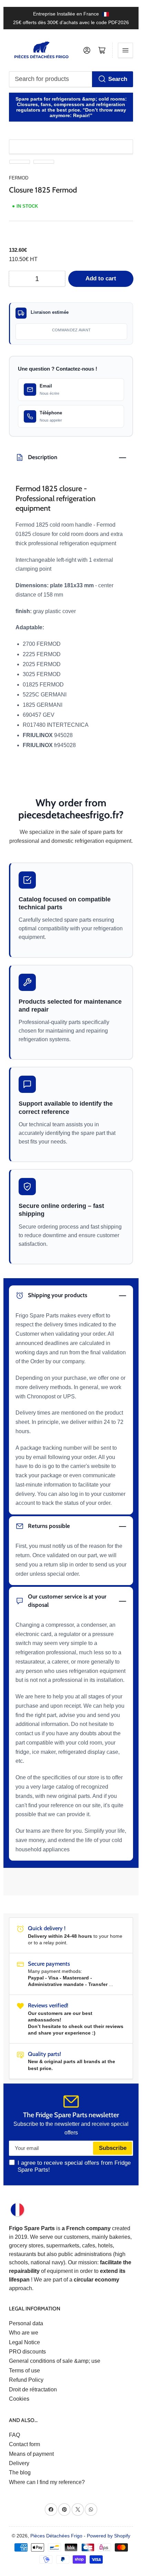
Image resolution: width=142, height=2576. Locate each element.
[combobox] (71, 79)
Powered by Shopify (109, 2536)
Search (118, 79)
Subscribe (113, 2148)
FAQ (14, 2435)
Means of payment (31, 2454)
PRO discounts (27, 2352)
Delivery (19, 2463)
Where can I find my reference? (47, 2482)
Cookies (19, 2399)
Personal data (26, 2323)
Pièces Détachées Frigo (56, 2536)
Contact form (24, 2444)
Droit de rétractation (33, 2389)
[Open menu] (125, 50)
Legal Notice (24, 2342)
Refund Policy (26, 2380)
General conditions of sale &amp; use (55, 2361)
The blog (20, 2472)
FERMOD (19, 178)
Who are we (24, 2333)
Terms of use (24, 2371)
